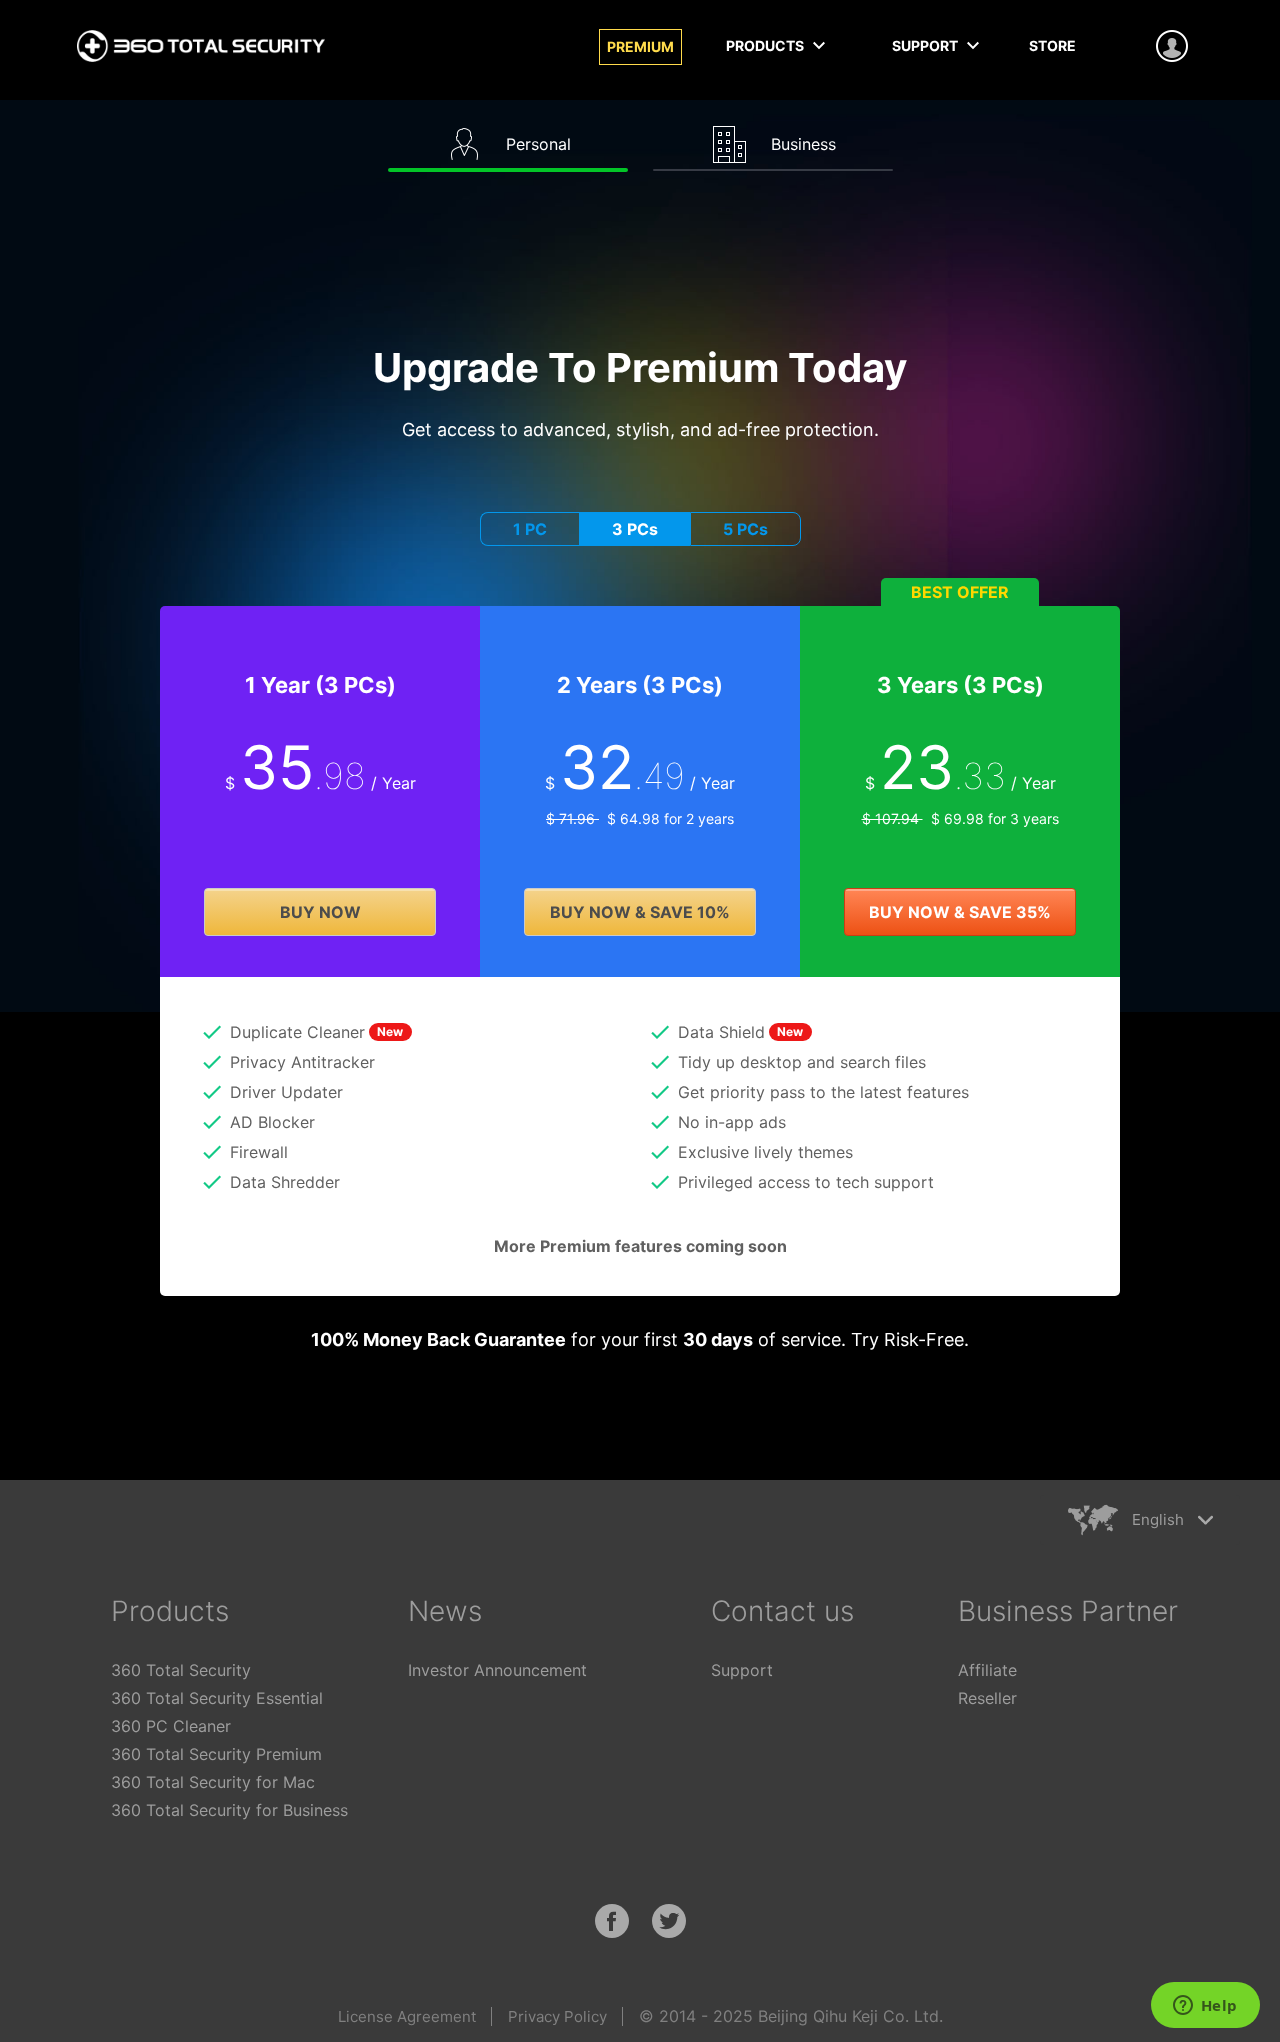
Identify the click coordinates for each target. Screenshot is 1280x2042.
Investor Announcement (497, 1670)
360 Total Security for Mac (213, 1782)
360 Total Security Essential (217, 1698)
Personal (536, 144)
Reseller (987, 1698)
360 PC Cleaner (171, 1726)
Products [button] (766, 45)
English (1158, 1519)
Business (801, 144)
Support (742, 1670)
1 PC (530, 529)
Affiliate (987, 1670)
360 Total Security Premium (216, 1754)
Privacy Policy (557, 2016)
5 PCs (745, 529)
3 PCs (635, 529)
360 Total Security (181, 1670)
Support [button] (926, 45)
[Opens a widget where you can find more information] (1205, 2007)
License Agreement (407, 2016)
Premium (640, 46)
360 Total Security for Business (229, 1810)
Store (1052, 45)
